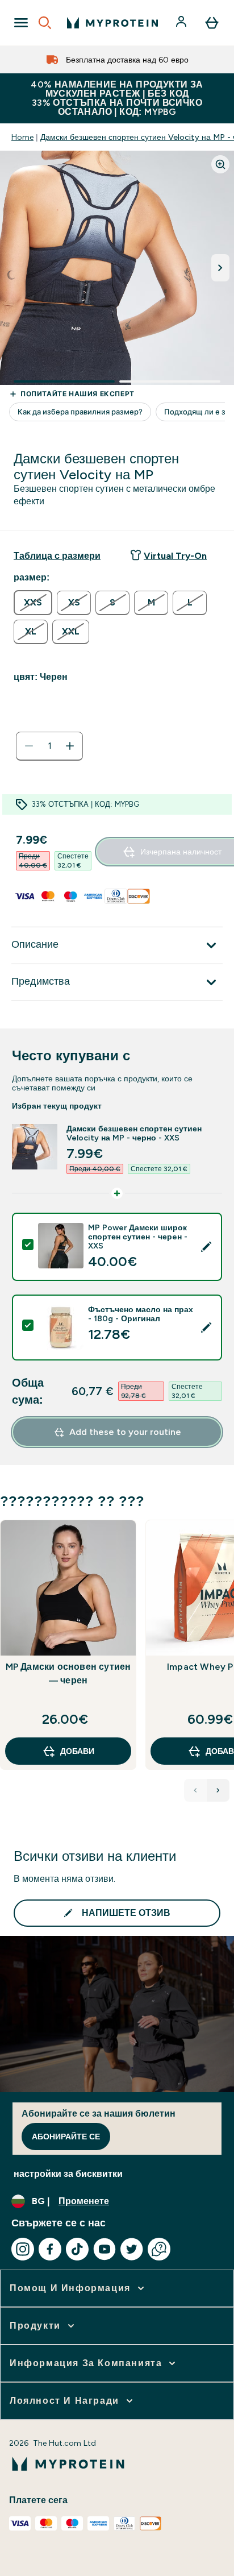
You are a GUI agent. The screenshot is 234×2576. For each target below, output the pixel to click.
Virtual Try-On (175, 556)
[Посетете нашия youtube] (105, 2249)
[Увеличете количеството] (70, 746)
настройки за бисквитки (68, 2174)
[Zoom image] (220, 164)
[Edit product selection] (206, 1247)
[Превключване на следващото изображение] (220, 268)
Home (22, 137)
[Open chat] (159, 2249)
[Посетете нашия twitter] (132, 2249)
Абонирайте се (66, 2137)
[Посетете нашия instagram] (23, 2249)
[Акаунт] (182, 23)
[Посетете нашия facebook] (50, 2249)
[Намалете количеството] (29, 746)
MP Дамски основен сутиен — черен (68, 1673)
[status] (49, 746)
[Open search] (45, 23)
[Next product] (218, 1790)
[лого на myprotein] (112, 23)
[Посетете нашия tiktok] (77, 2249)
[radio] (33, 603)
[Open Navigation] (21, 23)
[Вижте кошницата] (212, 23)
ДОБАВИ (77, 1751)
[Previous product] (195, 1790)
